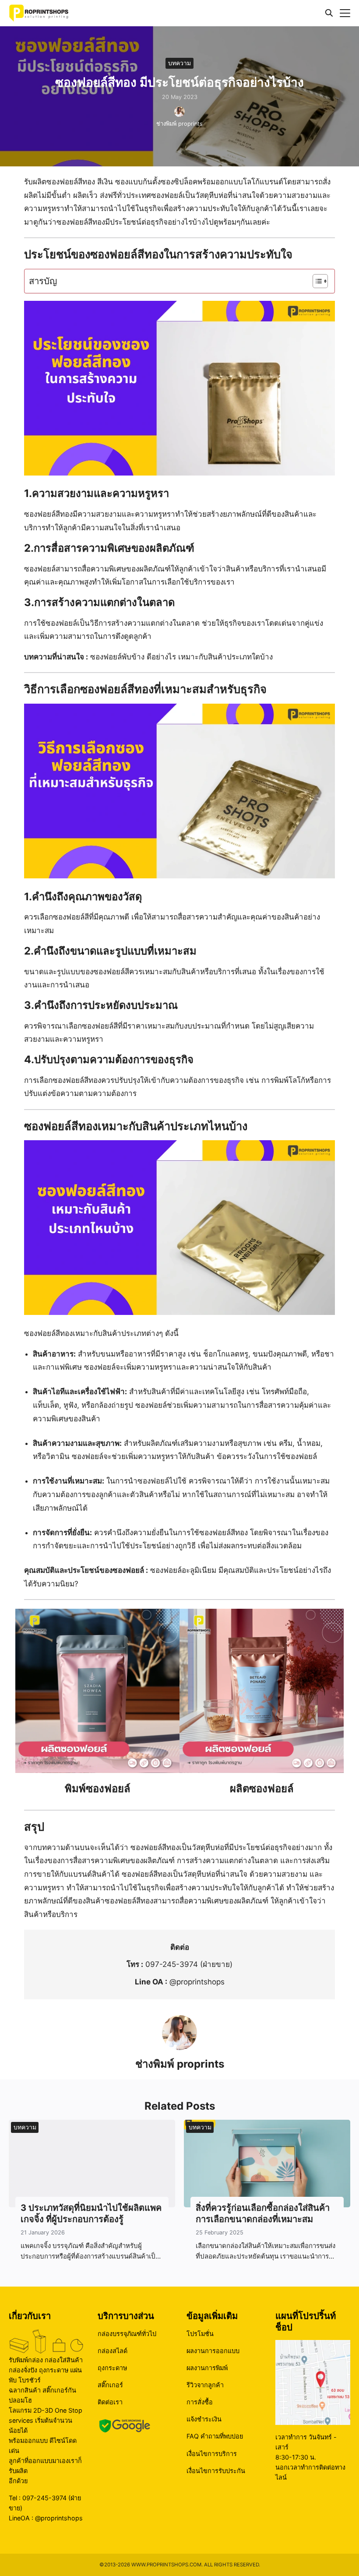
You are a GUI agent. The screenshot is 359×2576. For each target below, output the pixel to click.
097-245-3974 (172, 1964)
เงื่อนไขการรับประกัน (216, 2471)
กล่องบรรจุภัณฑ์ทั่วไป (127, 2334)
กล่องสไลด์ (113, 2351)
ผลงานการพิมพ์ (207, 2368)
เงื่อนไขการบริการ (212, 2454)
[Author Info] (179, 2047)
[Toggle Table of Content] (316, 281)
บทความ (179, 63)
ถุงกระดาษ (112, 2368)
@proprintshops (197, 1982)
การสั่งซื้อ (200, 2402)
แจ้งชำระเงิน (204, 2419)
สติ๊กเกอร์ (110, 2385)
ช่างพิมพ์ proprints (179, 124)
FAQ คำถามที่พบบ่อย (215, 2437)
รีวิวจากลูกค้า (205, 2385)
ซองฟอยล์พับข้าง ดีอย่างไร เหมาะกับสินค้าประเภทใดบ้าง (181, 657)
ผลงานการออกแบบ (213, 2351)
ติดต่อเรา (110, 2402)
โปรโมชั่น (200, 2334)
